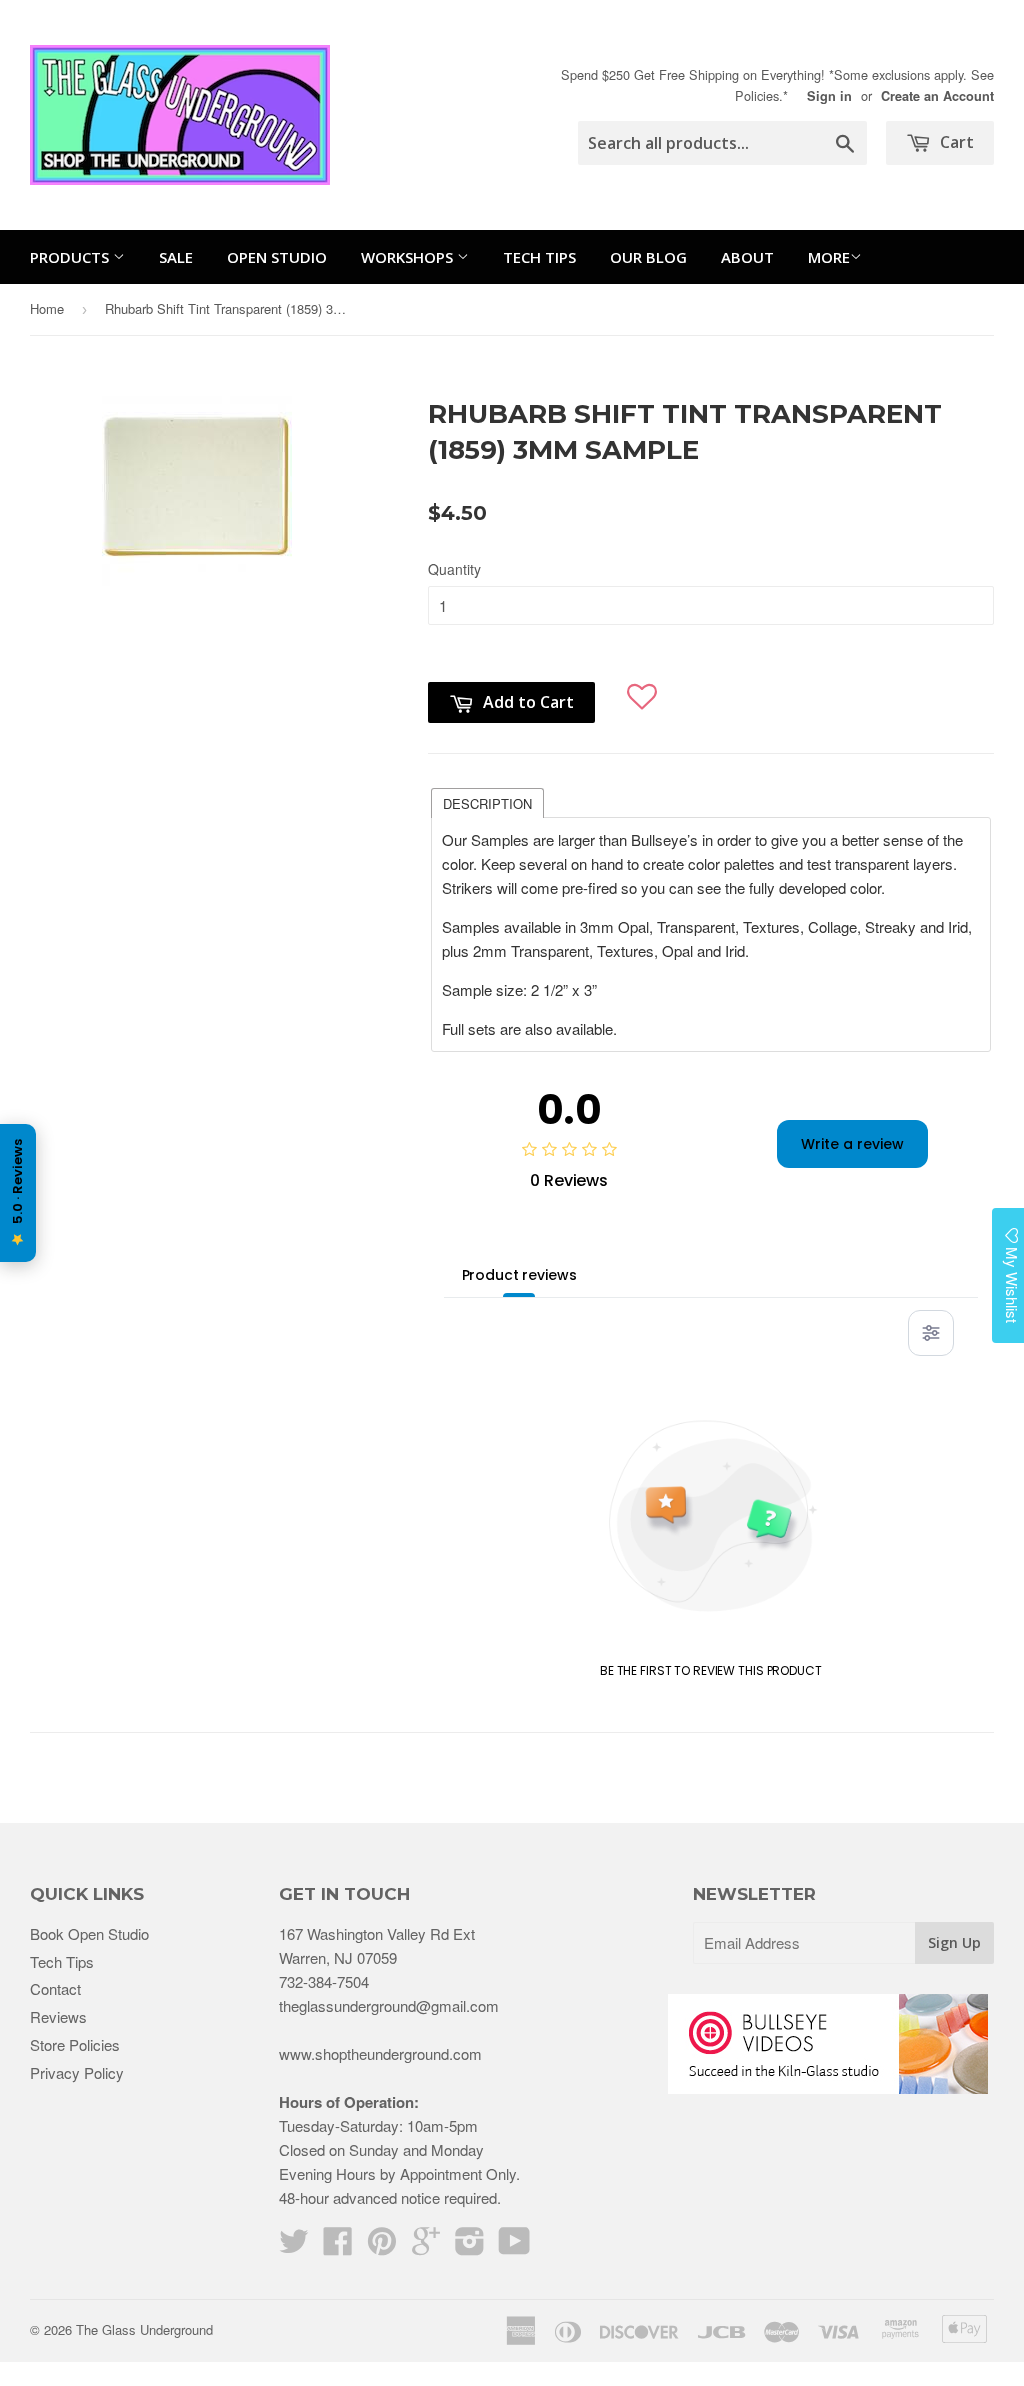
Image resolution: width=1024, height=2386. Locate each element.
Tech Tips (539, 257)
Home (47, 308)
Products (71, 257)
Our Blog (648, 257)
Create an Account (937, 96)
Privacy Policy (77, 2072)
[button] (642, 688)
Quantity (454, 569)
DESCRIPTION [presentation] (487, 803)
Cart (955, 142)
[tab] (487, 802)
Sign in (829, 96)
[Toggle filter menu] (931, 1333)
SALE (176, 257)
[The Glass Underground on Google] (426, 2246)
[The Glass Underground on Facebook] (338, 2246)
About (747, 257)
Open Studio (277, 257)
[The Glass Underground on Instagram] (470, 2246)
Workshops (409, 257)
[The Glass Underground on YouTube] (514, 2246)
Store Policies (75, 2044)
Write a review (852, 1144)
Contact (55, 1988)
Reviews (58, 2016)
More (829, 257)
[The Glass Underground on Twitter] (294, 2246)
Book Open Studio (89, 1933)
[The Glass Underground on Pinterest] (382, 2246)
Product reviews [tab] (519, 1275)
